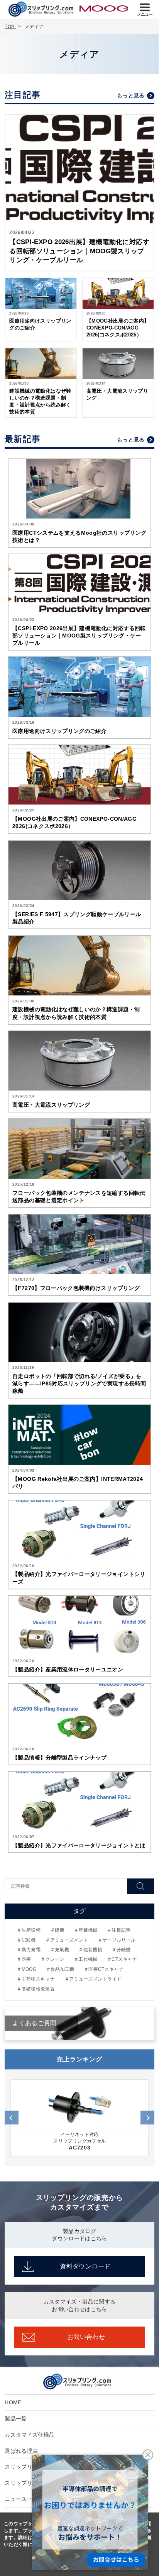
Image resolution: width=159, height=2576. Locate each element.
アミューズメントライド (95, 1979)
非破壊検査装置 (38, 1989)
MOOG (29, 1969)
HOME (13, 2402)
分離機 (123, 1950)
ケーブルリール (119, 1940)
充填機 (62, 1950)
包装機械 (93, 1950)
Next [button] (147, 2117)
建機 (60, 1930)
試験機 (29, 1940)
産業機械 (88, 1930)
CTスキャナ (124, 1959)
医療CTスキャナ (106, 1969)
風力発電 (31, 1950)
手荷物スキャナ (38, 1979)
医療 (26, 1959)
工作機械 (88, 1959)
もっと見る (131, 95)
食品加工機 (63, 1969)
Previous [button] (12, 2117)
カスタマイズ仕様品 (30, 2435)
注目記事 (121, 1930)
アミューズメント (69, 1940)
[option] (79, 2118)
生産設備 (31, 1930)
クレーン (55, 1959)
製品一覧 (16, 2419)
